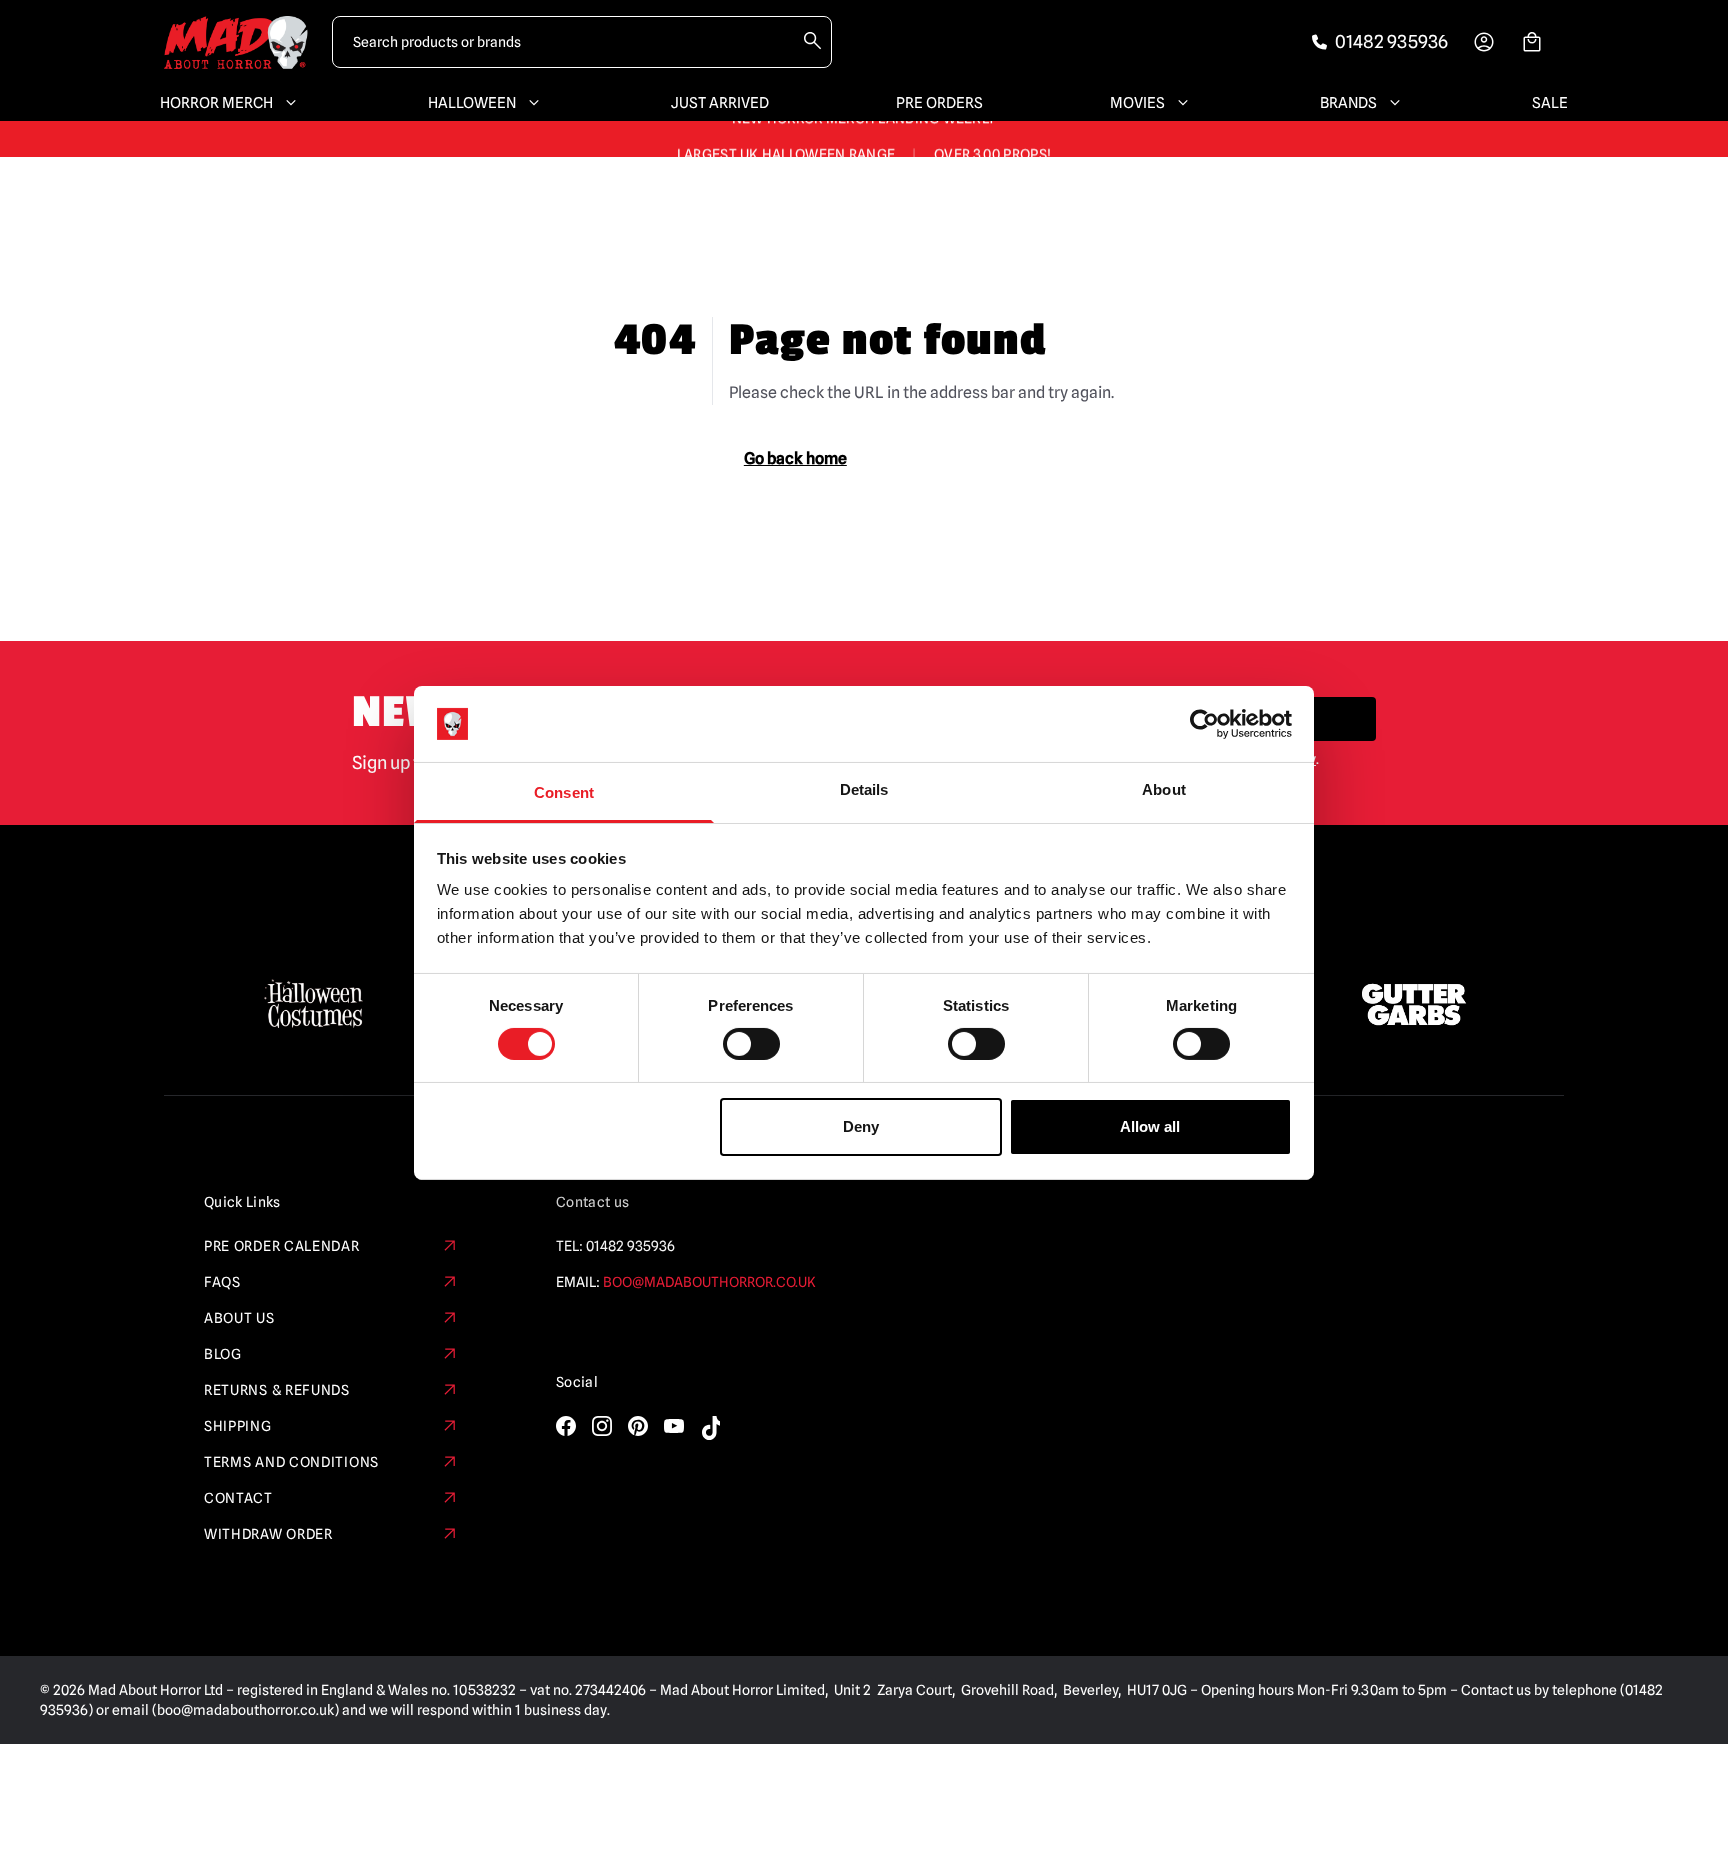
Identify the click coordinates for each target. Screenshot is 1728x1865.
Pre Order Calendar (282, 1246)
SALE (1550, 103)
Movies (1137, 103)
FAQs (222, 1282)
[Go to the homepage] (236, 42)
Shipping (238, 1426)
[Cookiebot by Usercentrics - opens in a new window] (1204, 724)
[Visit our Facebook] (566, 1426)
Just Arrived (720, 103)
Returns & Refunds (277, 1390)
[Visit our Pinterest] (638, 1426)
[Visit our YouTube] (674, 1426)
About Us (239, 1318)
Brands (1348, 103)
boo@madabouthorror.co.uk (709, 1282)
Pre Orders (939, 103)
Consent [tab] (564, 792)
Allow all (1150, 1126)
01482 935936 (630, 1246)
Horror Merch (216, 103)
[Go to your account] (1484, 42)
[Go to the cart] (1532, 42)
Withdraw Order (268, 1534)
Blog (223, 1354)
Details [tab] (864, 789)
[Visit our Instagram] (602, 1426)
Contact (238, 1498)
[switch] (751, 1044)
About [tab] (1164, 789)
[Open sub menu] (287, 103)
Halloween (472, 103)
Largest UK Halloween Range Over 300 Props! (864, 139)
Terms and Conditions (291, 1462)
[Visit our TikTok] (710, 1428)
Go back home (795, 458)
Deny (861, 1126)
